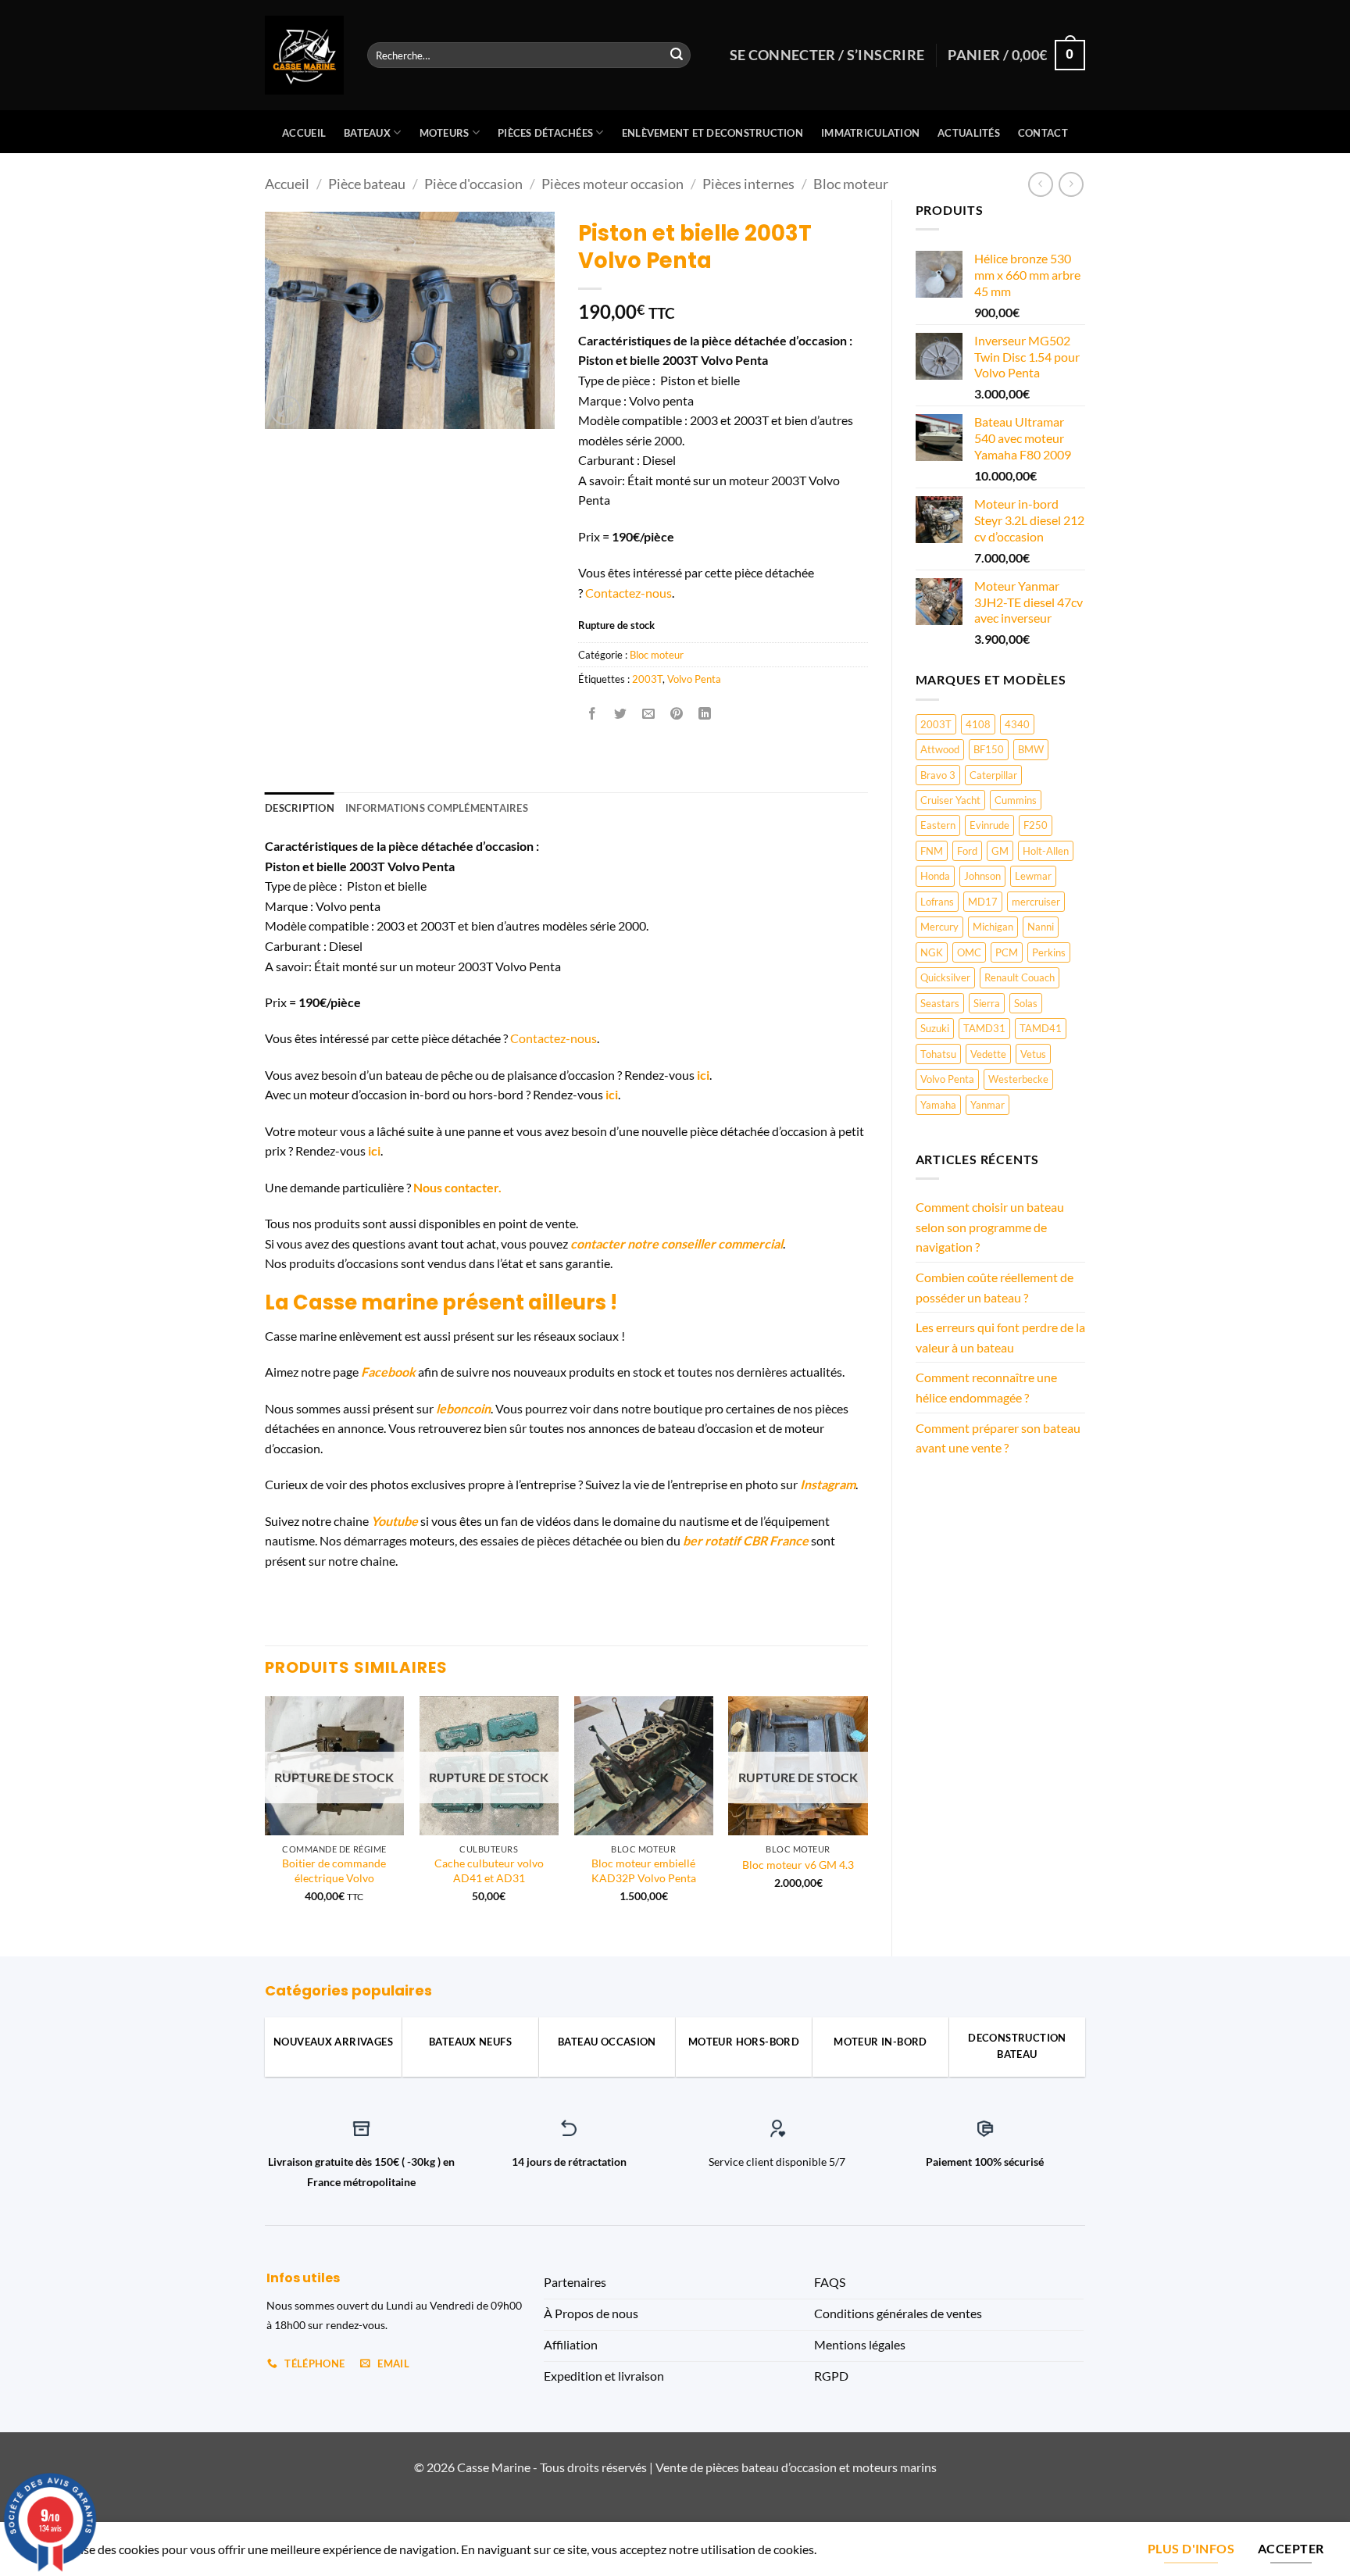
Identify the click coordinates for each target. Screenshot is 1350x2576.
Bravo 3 (938, 775)
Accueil (304, 133)
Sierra (987, 1003)
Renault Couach (1020, 977)
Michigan (993, 927)
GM (1000, 851)
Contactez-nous (629, 593)
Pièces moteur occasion (612, 184)
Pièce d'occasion (473, 184)
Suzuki (935, 1028)
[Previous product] (1071, 184)
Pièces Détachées (545, 133)
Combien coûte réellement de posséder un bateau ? (995, 1287)
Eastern (938, 825)
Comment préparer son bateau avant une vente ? (998, 1438)
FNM (932, 851)
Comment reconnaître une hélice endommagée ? (986, 1387)
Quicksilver (945, 977)
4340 (1017, 724)
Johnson (982, 876)
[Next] (867, 1813)
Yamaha (938, 1105)
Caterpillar (993, 775)
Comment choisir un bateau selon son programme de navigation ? (990, 1227)
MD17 (983, 902)
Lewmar (1033, 876)
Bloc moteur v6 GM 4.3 (798, 1865)
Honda (935, 876)
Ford (967, 851)
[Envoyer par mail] (649, 714)
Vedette (988, 1054)
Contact (1043, 133)
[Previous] (266, 1813)
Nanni (1041, 927)
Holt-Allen (1046, 851)
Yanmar (987, 1105)
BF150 (989, 749)
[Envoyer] (677, 55)
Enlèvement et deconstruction (712, 133)
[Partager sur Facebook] (592, 714)
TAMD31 (984, 1028)
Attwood (940, 749)
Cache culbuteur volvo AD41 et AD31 (489, 1870)
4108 (978, 724)
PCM (1007, 952)
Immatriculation (870, 133)
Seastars (940, 1003)
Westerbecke (1018, 1079)
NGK (932, 952)
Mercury (939, 927)
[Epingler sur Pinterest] (677, 714)
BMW (1031, 749)
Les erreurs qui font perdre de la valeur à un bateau (1000, 1337)
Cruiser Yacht (950, 800)
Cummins (1016, 800)
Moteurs (445, 133)
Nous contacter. (457, 1187)
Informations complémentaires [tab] (437, 808)
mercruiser (1036, 902)
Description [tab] (300, 808)
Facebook (388, 1372)
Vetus (1033, 1054)
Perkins (1049, 952)
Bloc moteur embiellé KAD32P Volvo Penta (644, 1870)
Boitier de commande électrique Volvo (334, 1870)
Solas (1026, 1003)
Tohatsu (938, 1054)
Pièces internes (748, 184)
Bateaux (367, 133)
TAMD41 (1041, 1028)
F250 (1036, 825)
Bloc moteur (851, 184)
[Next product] (1040, 184)
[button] (286, 411)
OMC (969, 952)
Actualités (969, 133)
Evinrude (989, 825)
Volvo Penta (947, 1079)
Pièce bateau (367, 184)
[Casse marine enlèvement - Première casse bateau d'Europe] (304, 55)
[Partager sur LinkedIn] (705, 714)
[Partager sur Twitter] (620, 714)
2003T (936, 724)
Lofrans (937, 902)
